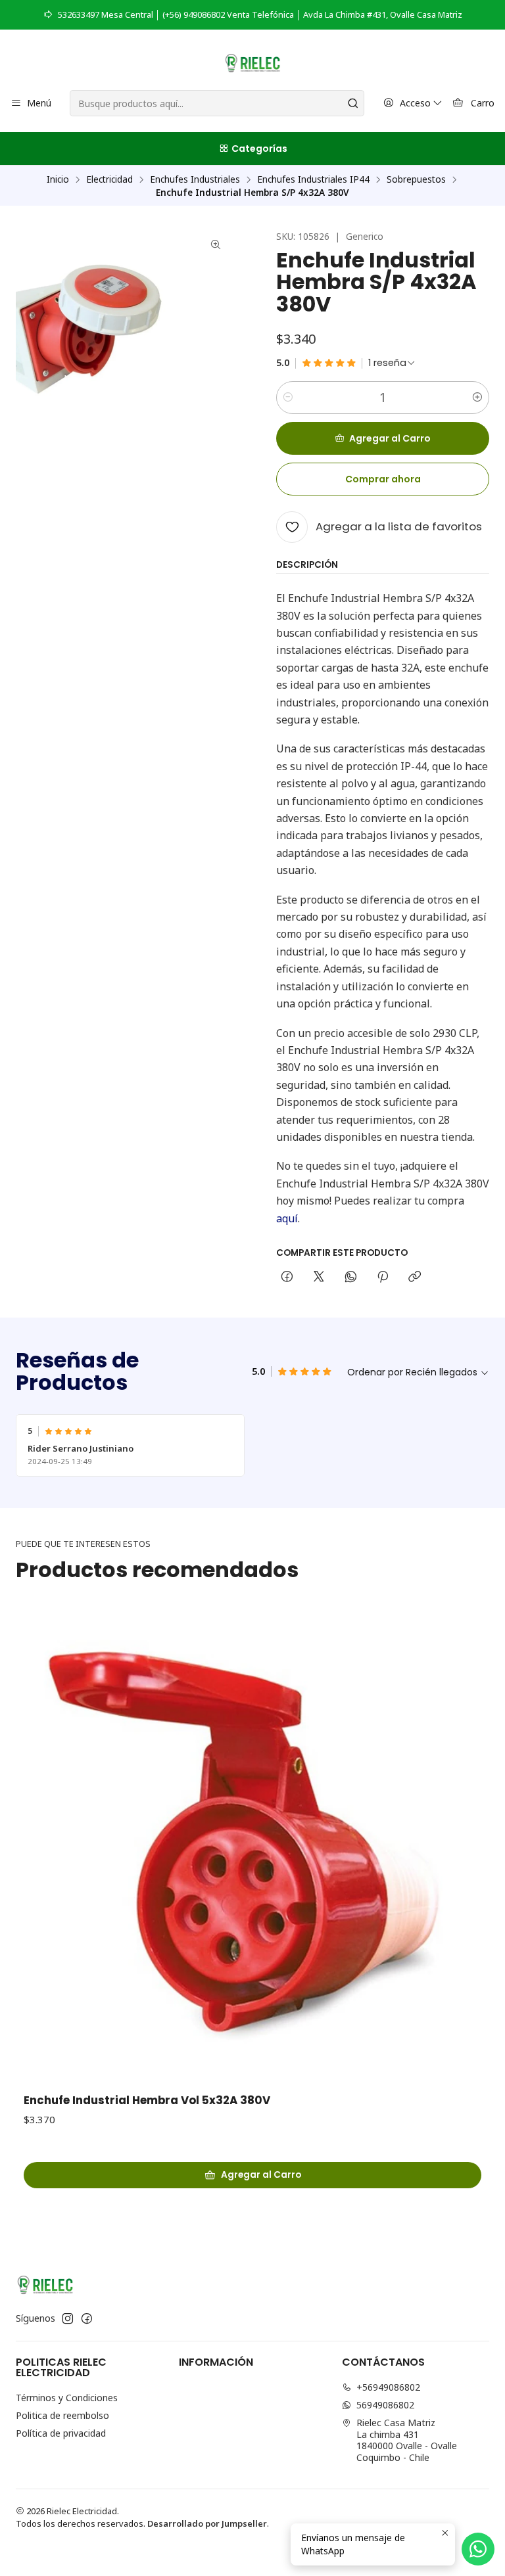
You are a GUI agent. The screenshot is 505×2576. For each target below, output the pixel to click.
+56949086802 (388, 2387)
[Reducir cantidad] (288, 398)
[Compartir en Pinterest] (383, 1277)
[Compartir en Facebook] (287, 1277)
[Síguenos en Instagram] (68, 2318)
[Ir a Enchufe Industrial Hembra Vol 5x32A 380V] (252, 1847)
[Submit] (353, 103)
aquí (287, 1218)
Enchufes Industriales (195, 179)
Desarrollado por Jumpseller (207, 2523)
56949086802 (385, 2405)
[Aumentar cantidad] (477, 398)
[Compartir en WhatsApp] (351, 1277)
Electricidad (109, 179)
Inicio (58, 179)
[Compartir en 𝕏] (319, 1277)
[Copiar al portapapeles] (415, 1277)
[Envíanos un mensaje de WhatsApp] (478, 2549)
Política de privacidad (61, 2433)
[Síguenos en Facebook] (87, 2318)
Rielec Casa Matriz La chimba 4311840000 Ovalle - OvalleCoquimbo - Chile (407, 2440)
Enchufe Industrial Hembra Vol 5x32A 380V (147, 2101)
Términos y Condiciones (67, 2398)
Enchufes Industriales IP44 (313, 179)
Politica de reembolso (62, 2415)
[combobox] (217, 103)
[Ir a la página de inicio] (253, 62)
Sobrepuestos (416, 179)
